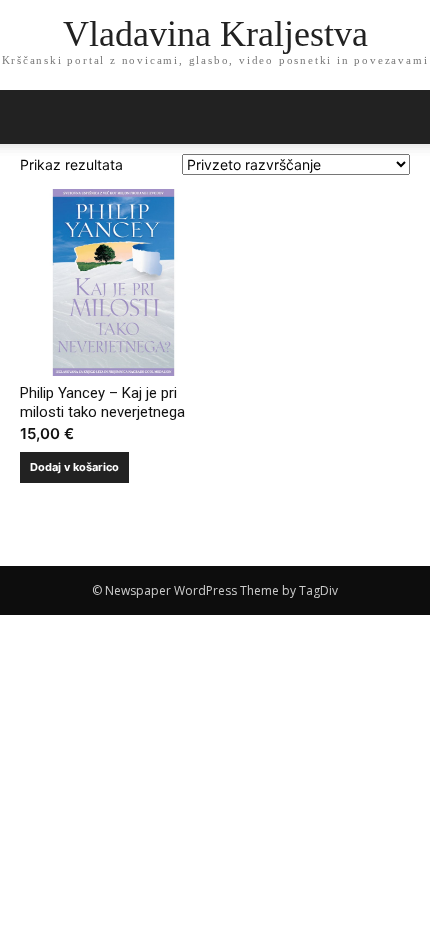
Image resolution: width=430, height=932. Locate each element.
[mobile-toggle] (34, 117)
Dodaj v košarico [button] (74, 467)
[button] (402, 117)
